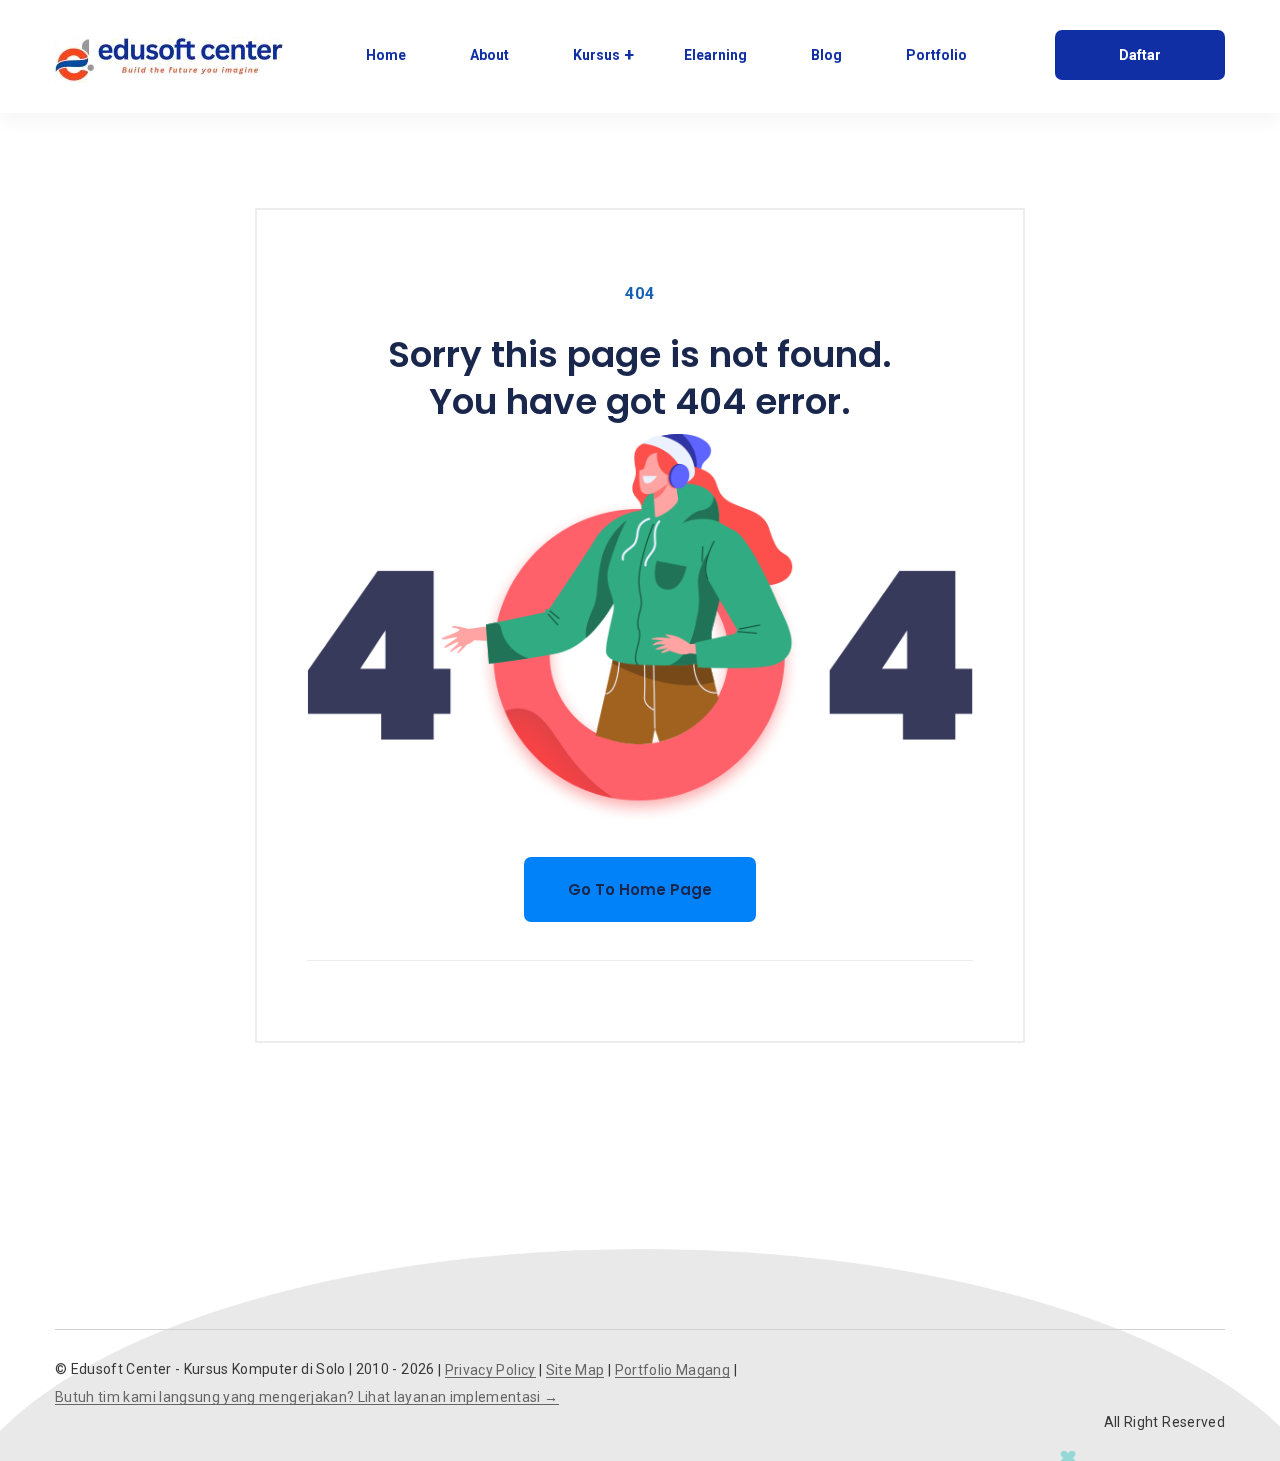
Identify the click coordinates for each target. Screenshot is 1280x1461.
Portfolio (936, 55)
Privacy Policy (490, 1370)
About (489, 55)
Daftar (1140, 55)
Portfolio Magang (673, 1370)
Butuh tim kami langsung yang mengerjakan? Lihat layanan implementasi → (307, 1397)
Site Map (575, 1370)
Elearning (715, 55)
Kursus (596, 55)
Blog (826, 55)
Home (386, 55)
